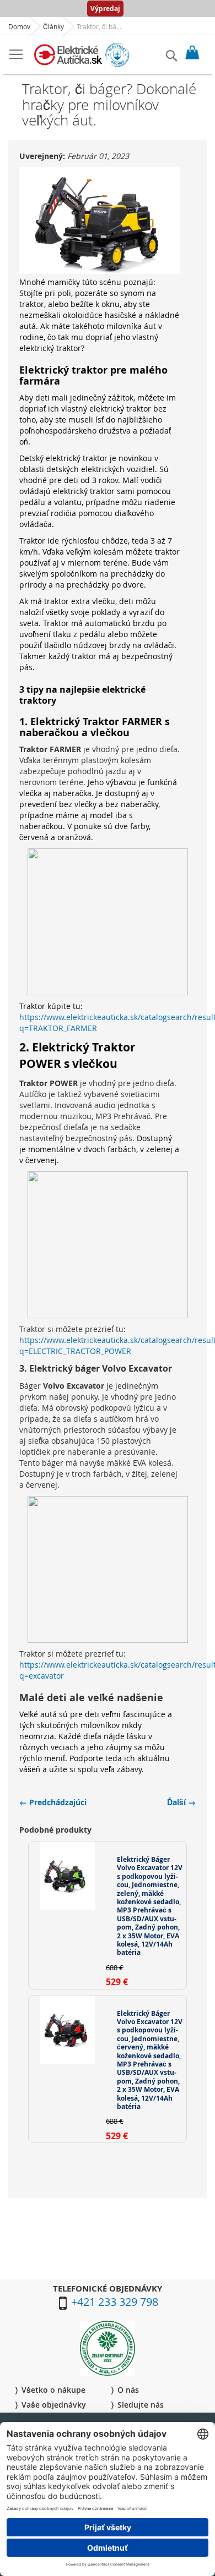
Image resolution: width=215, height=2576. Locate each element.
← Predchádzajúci (53, 1802)
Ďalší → (181, 1802)
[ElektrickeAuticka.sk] (81, 55)
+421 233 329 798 (115, 2302)
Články (53, 26)
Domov (19, 26)
